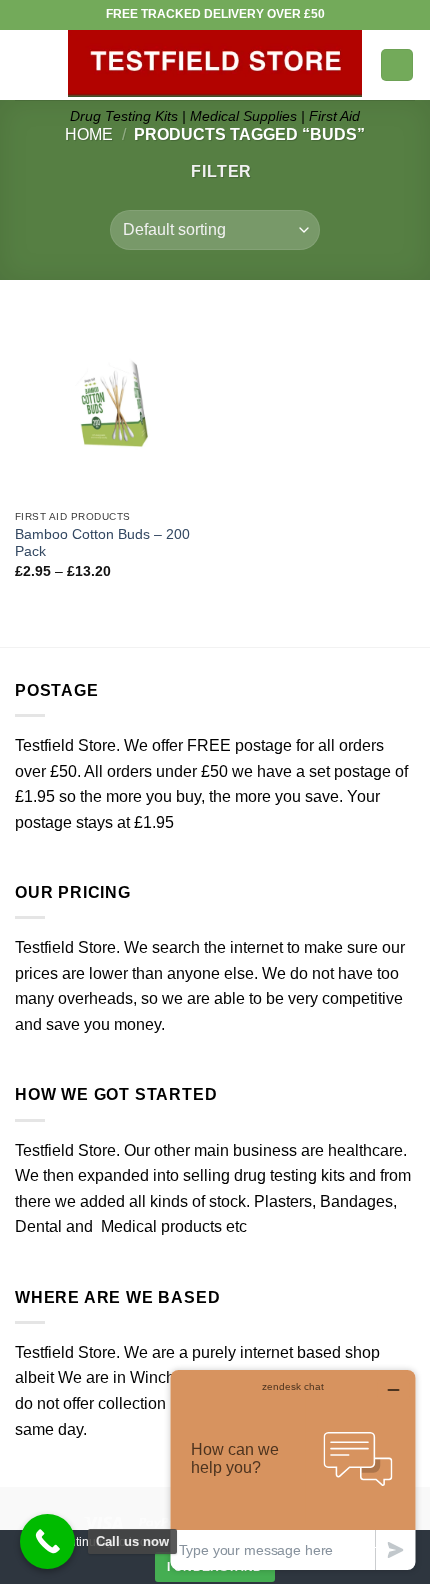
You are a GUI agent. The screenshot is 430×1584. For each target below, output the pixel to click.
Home (89, 134)
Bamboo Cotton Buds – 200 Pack (102, 543)
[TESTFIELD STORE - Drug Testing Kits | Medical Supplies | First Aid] (215, 63)
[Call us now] (47, 1541)
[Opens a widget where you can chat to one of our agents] (293, 1469)
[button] (27, 64)
